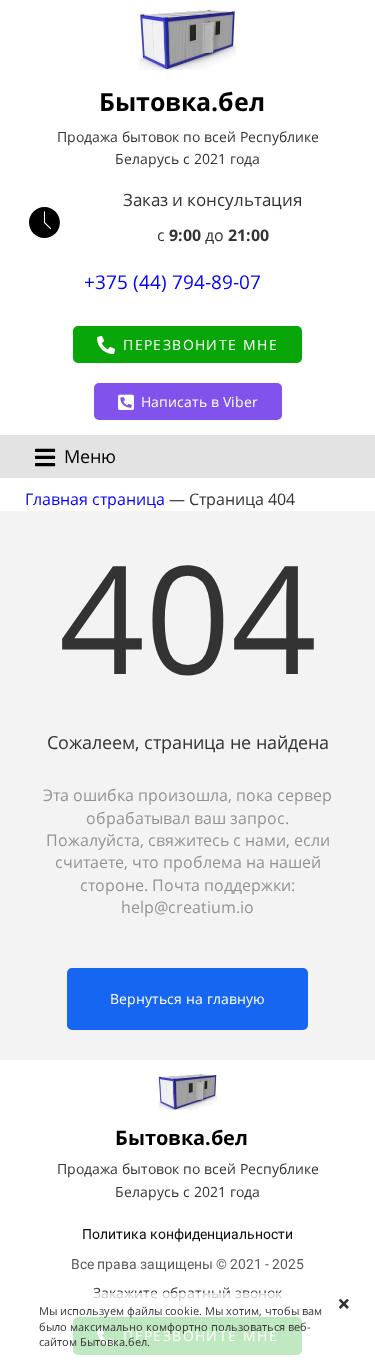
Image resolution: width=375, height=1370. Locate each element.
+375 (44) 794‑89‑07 (172, 282)
